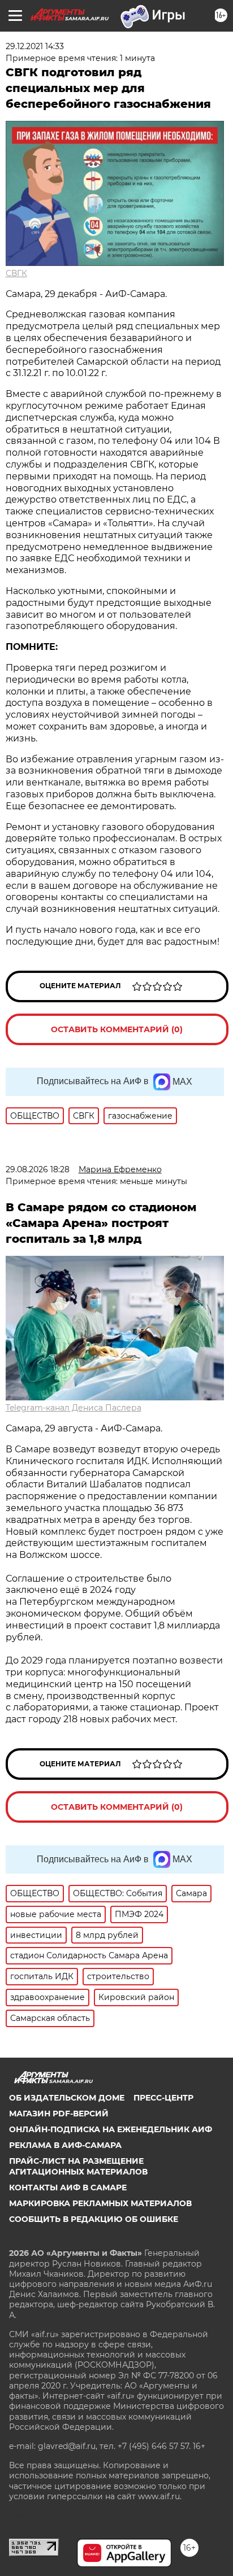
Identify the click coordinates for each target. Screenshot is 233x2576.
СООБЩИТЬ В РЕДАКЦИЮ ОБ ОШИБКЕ (94, 2219)
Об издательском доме (67, 2098)
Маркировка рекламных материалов (100, 2203)
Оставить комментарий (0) (117, 1029)
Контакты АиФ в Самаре (68, 2188)
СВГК (16, 273)
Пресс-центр (163, 2098)
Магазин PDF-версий (59, 2114)
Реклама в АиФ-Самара (65, 2145)
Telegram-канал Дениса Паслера (74, 1408)
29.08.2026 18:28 (38, 1169)
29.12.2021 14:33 (35, 46)
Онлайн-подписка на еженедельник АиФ (111, 2129)
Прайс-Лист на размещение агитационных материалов (78, 2166)
